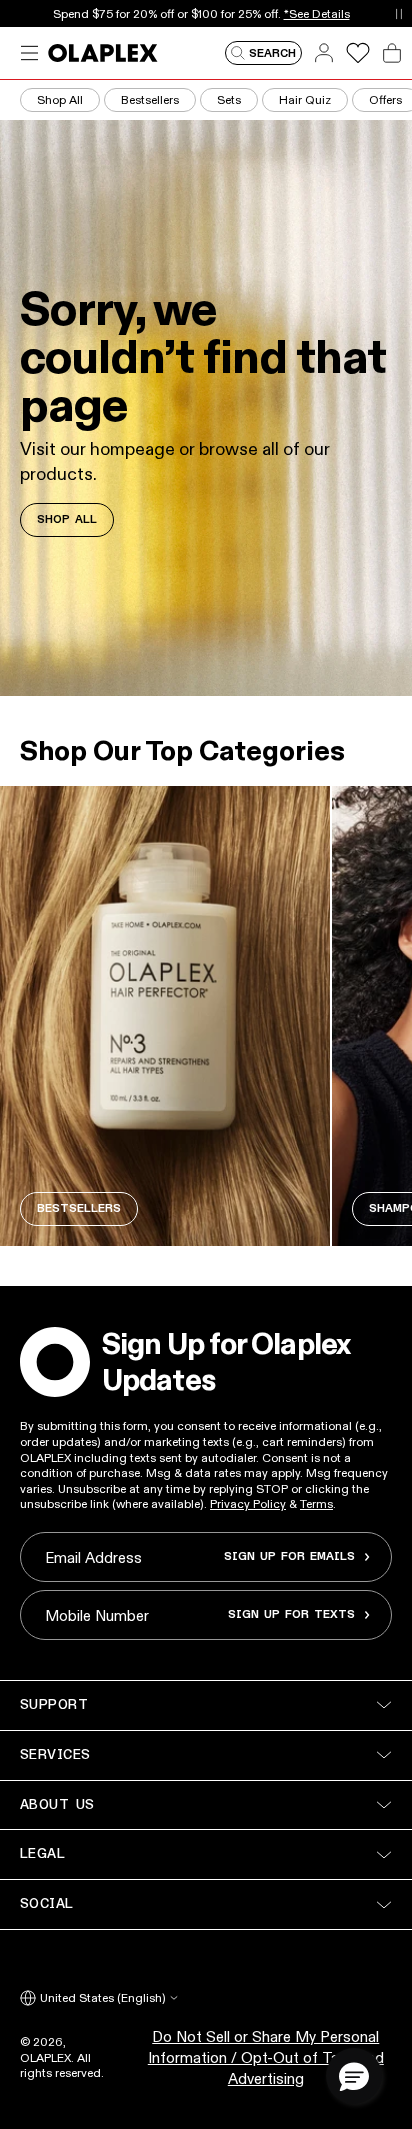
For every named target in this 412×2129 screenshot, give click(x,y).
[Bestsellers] (165, 1016)
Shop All (60, 99)
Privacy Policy (248, 1503)
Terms (316, 1503)
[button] (354, 2076)
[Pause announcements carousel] (398, 13)
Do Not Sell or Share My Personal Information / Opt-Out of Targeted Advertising (266, 2057)
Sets (229, 99)
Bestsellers (150, 99)
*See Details (317, 13)
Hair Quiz (305, 99)
